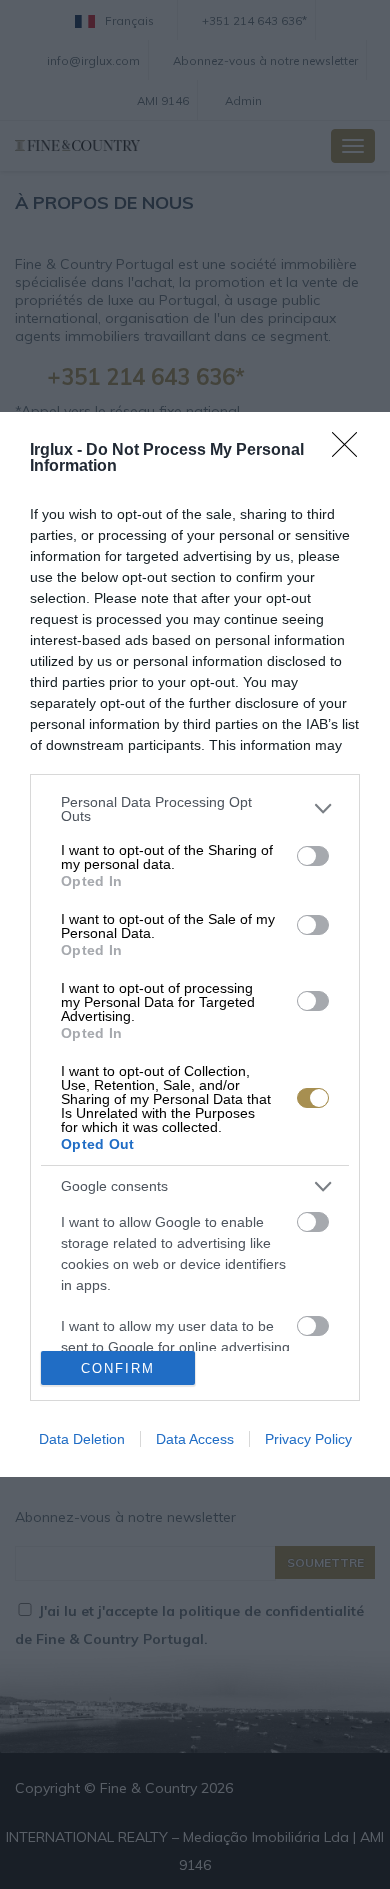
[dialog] (195, 945)
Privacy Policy (308, 1439)
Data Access (195, 1439)
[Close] (351, 451)
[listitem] (195, 809)
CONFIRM (118, 1368)
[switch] (313, 856)
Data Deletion (82, 1439)
